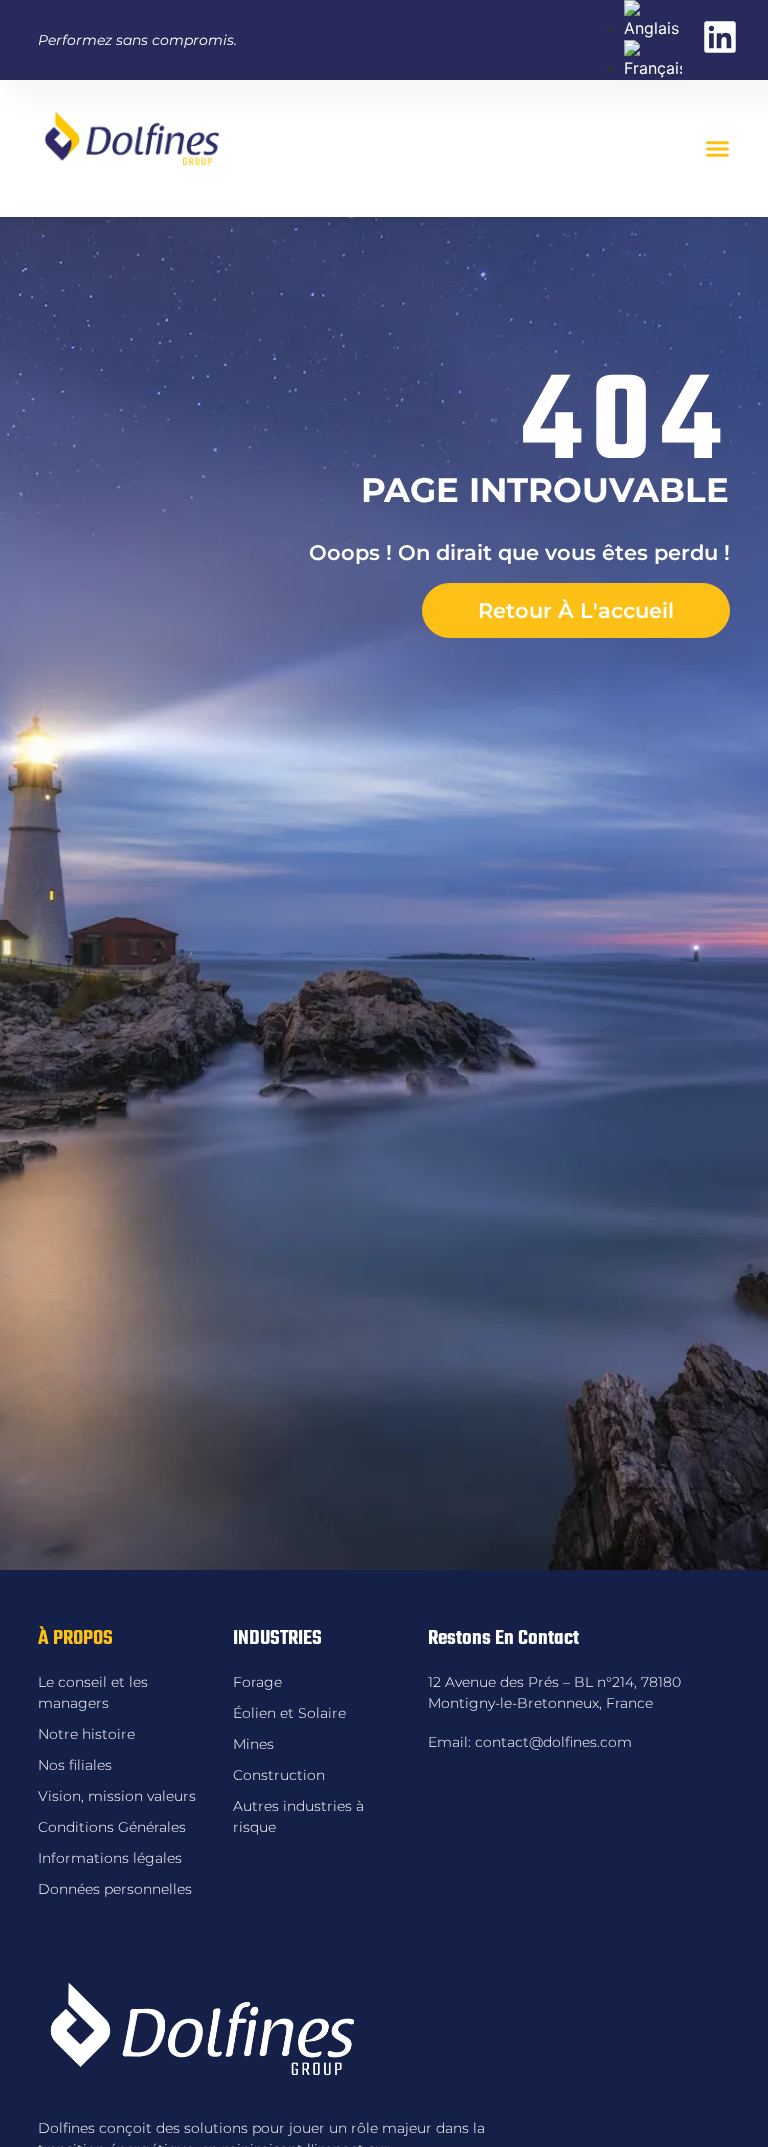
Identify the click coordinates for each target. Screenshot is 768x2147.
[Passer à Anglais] (653, 28)
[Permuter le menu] (717, 148)
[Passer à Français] (653, 68)
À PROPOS (75, 1638)
